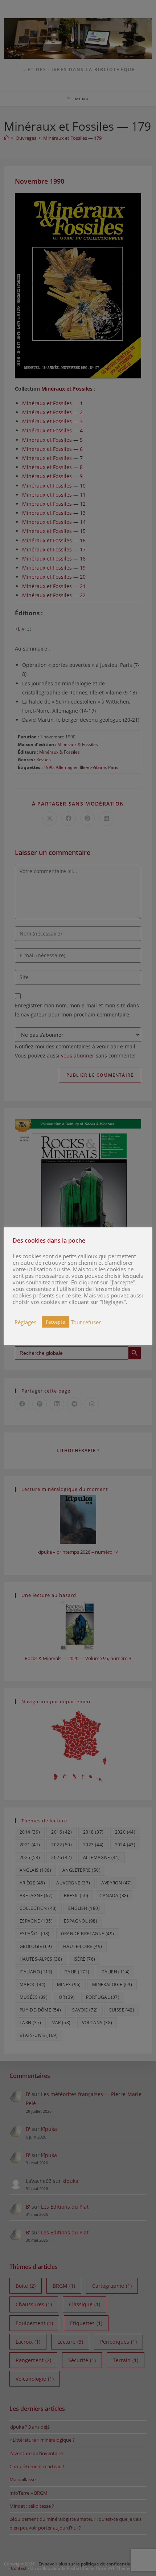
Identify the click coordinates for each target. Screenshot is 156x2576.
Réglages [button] (25, 1322)
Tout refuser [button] (86, 1322)
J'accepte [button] (56, 1322)
